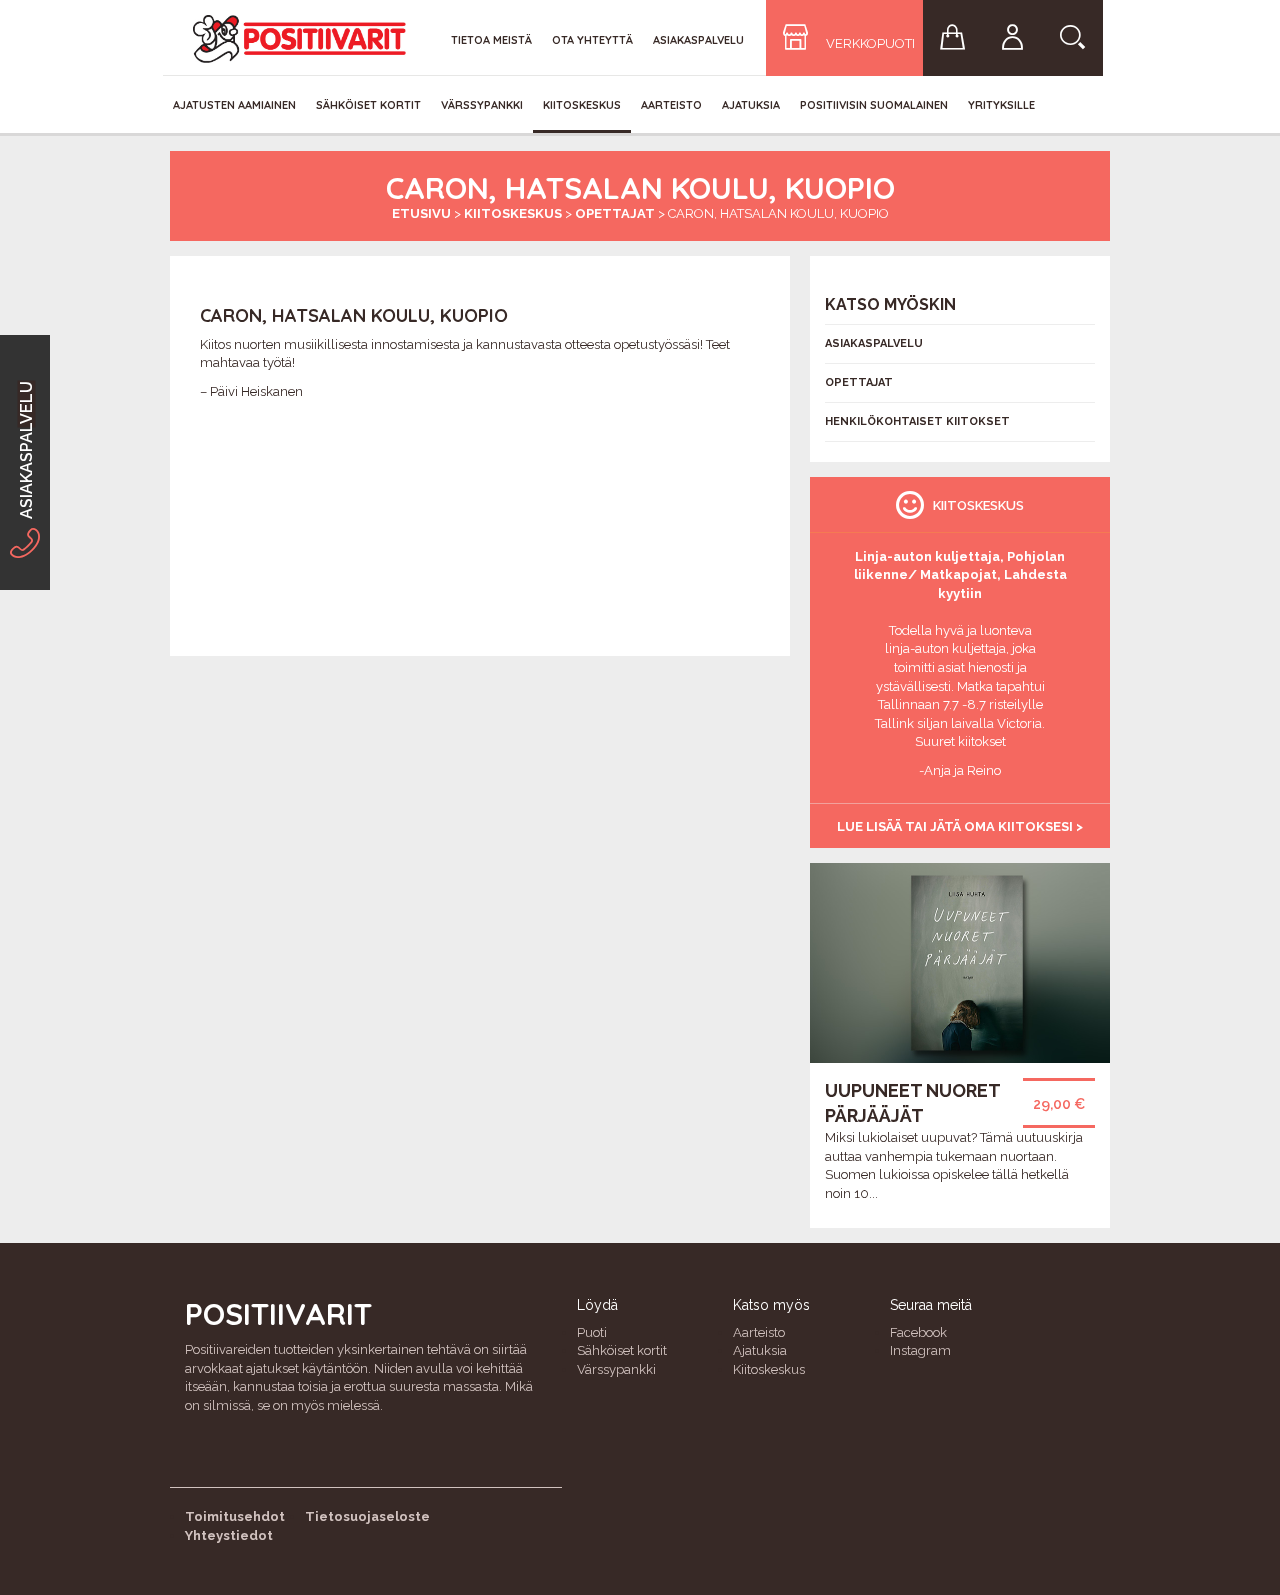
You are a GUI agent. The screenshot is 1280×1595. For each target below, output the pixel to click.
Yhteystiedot (229, 1535)
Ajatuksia (751, 105)
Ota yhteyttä (592, 40)
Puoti (592, 1332)
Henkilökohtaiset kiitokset (917, 421)
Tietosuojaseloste (367, 1516)
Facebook (918, 1332)
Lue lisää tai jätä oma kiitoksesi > (960, 826)
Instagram (920, 1350)
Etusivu (421, 213)
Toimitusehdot (235, 1516)
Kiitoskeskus (582, 105)
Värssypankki (482, 105)
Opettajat (615, 213)
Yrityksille (1001, 105)
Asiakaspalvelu (698, 40)
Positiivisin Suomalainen (874, 105)
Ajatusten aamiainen (234, 105)
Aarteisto (671, 105)
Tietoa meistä (491, 40)
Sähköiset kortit (368, 105)
